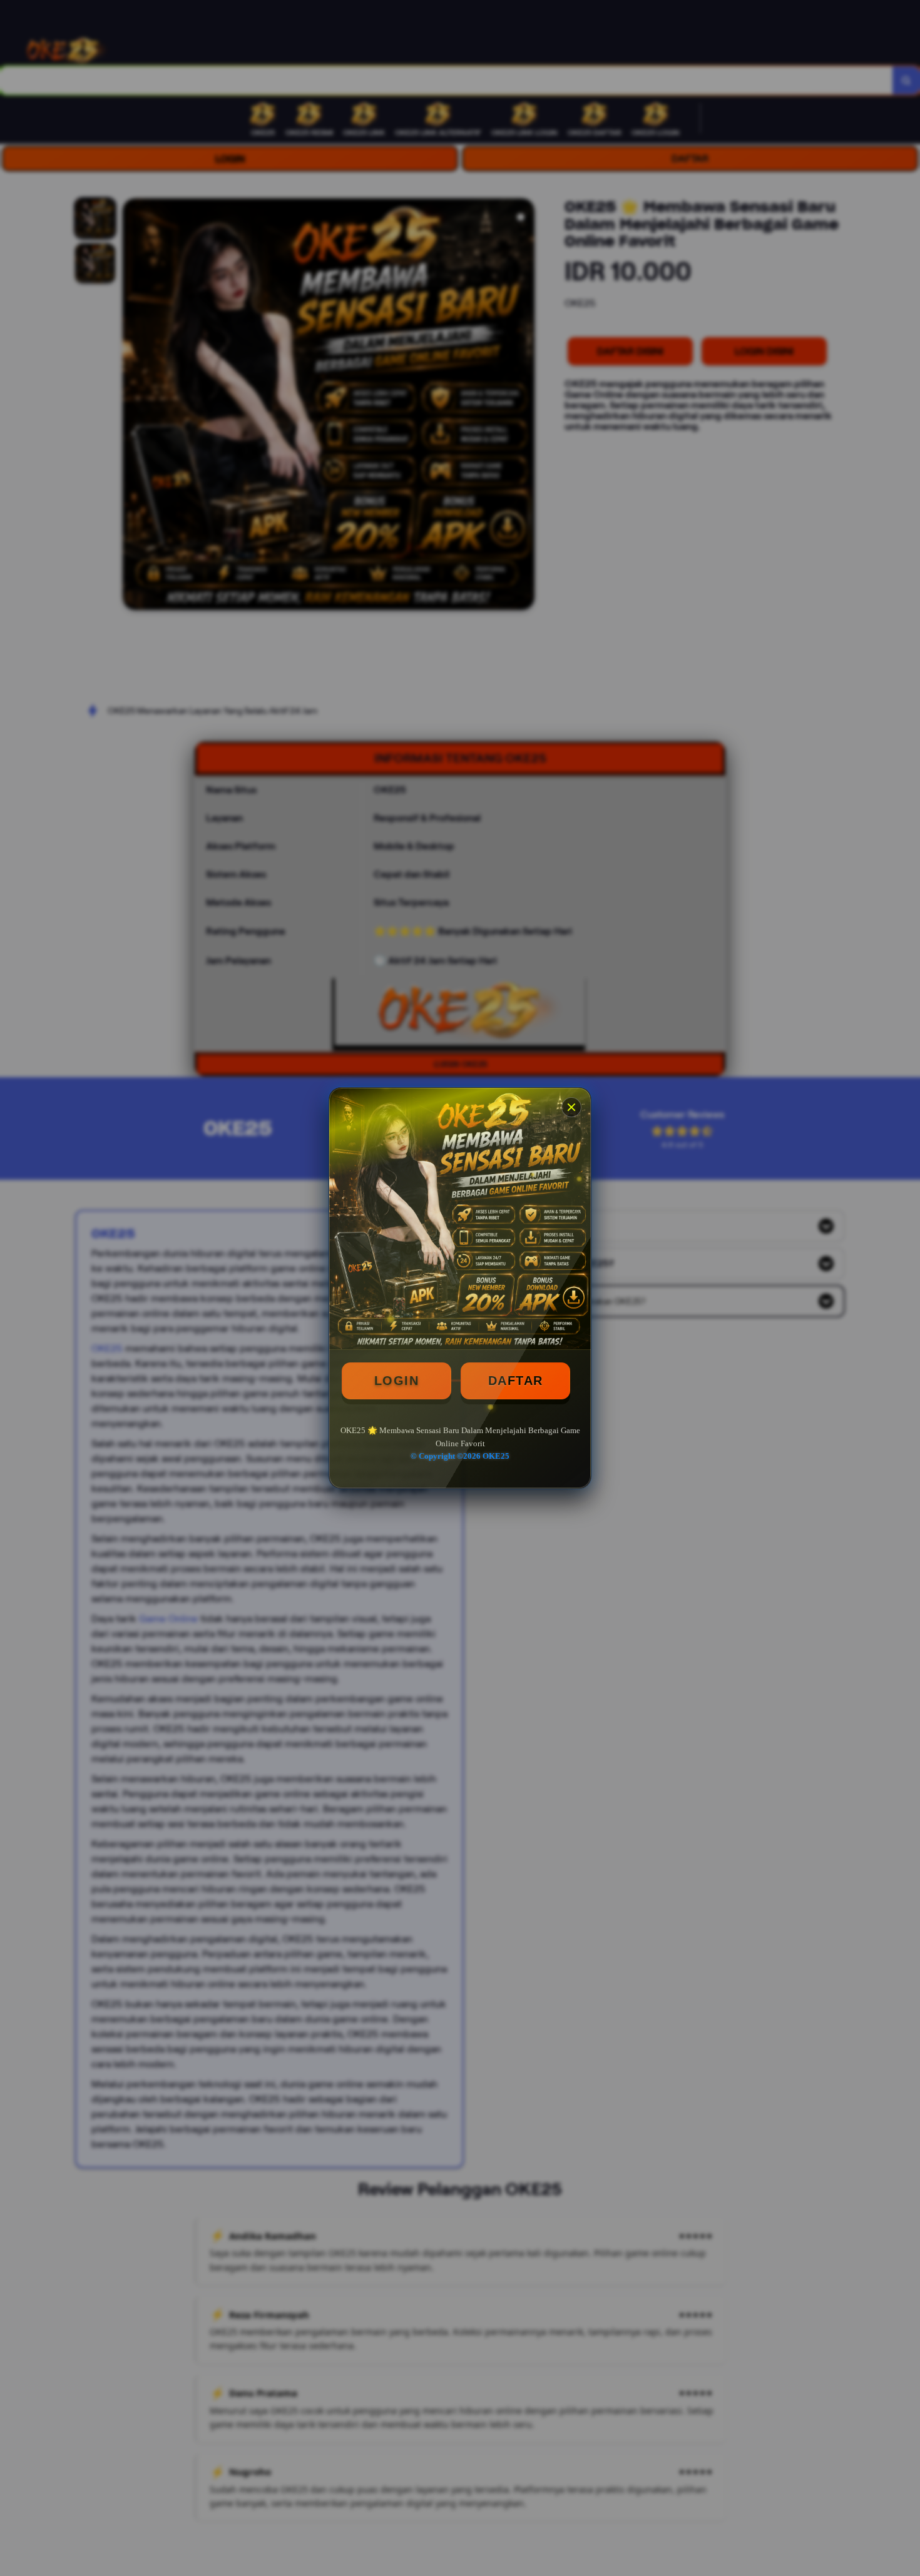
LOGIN (397, 1381)
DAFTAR (516, 1381)
